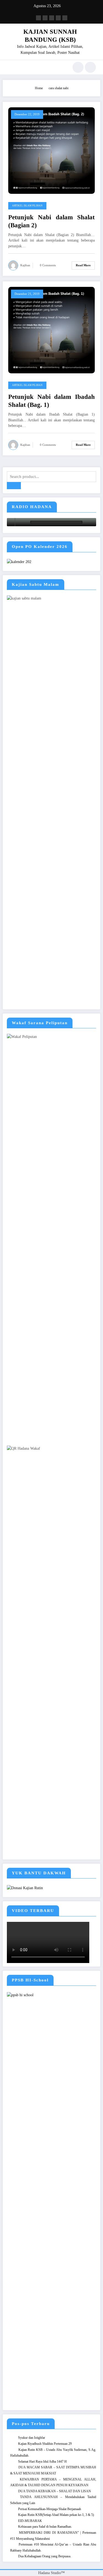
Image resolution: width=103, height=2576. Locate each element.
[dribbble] (52, 18)
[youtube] (65, 18)
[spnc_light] (90, 67)
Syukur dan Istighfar (32, 2438)
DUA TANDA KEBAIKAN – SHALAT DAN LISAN (55, 2491)
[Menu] (10, 67)
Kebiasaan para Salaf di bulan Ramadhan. (45, 2527)
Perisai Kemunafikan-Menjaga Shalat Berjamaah (50, 2509)
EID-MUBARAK (30, 2521)
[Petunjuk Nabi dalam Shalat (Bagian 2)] (51, 150)
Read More (83, 265)
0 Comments (48, 265)
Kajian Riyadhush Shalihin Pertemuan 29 (45, 2444)
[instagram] (58, 18)
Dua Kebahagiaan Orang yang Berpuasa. (45, 2556)
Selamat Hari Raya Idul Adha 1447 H (42, 2462)
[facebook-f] (38, 18)
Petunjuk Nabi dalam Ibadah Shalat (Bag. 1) (51, 401)
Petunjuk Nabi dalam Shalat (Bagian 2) (51, 221)
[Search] (78, 67)
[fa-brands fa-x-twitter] (45, 18)
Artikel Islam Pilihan (27, 206)
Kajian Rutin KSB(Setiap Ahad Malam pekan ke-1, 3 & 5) (56, 2515)
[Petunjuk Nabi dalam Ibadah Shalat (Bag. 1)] (51, 330)
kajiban (25, 265)
